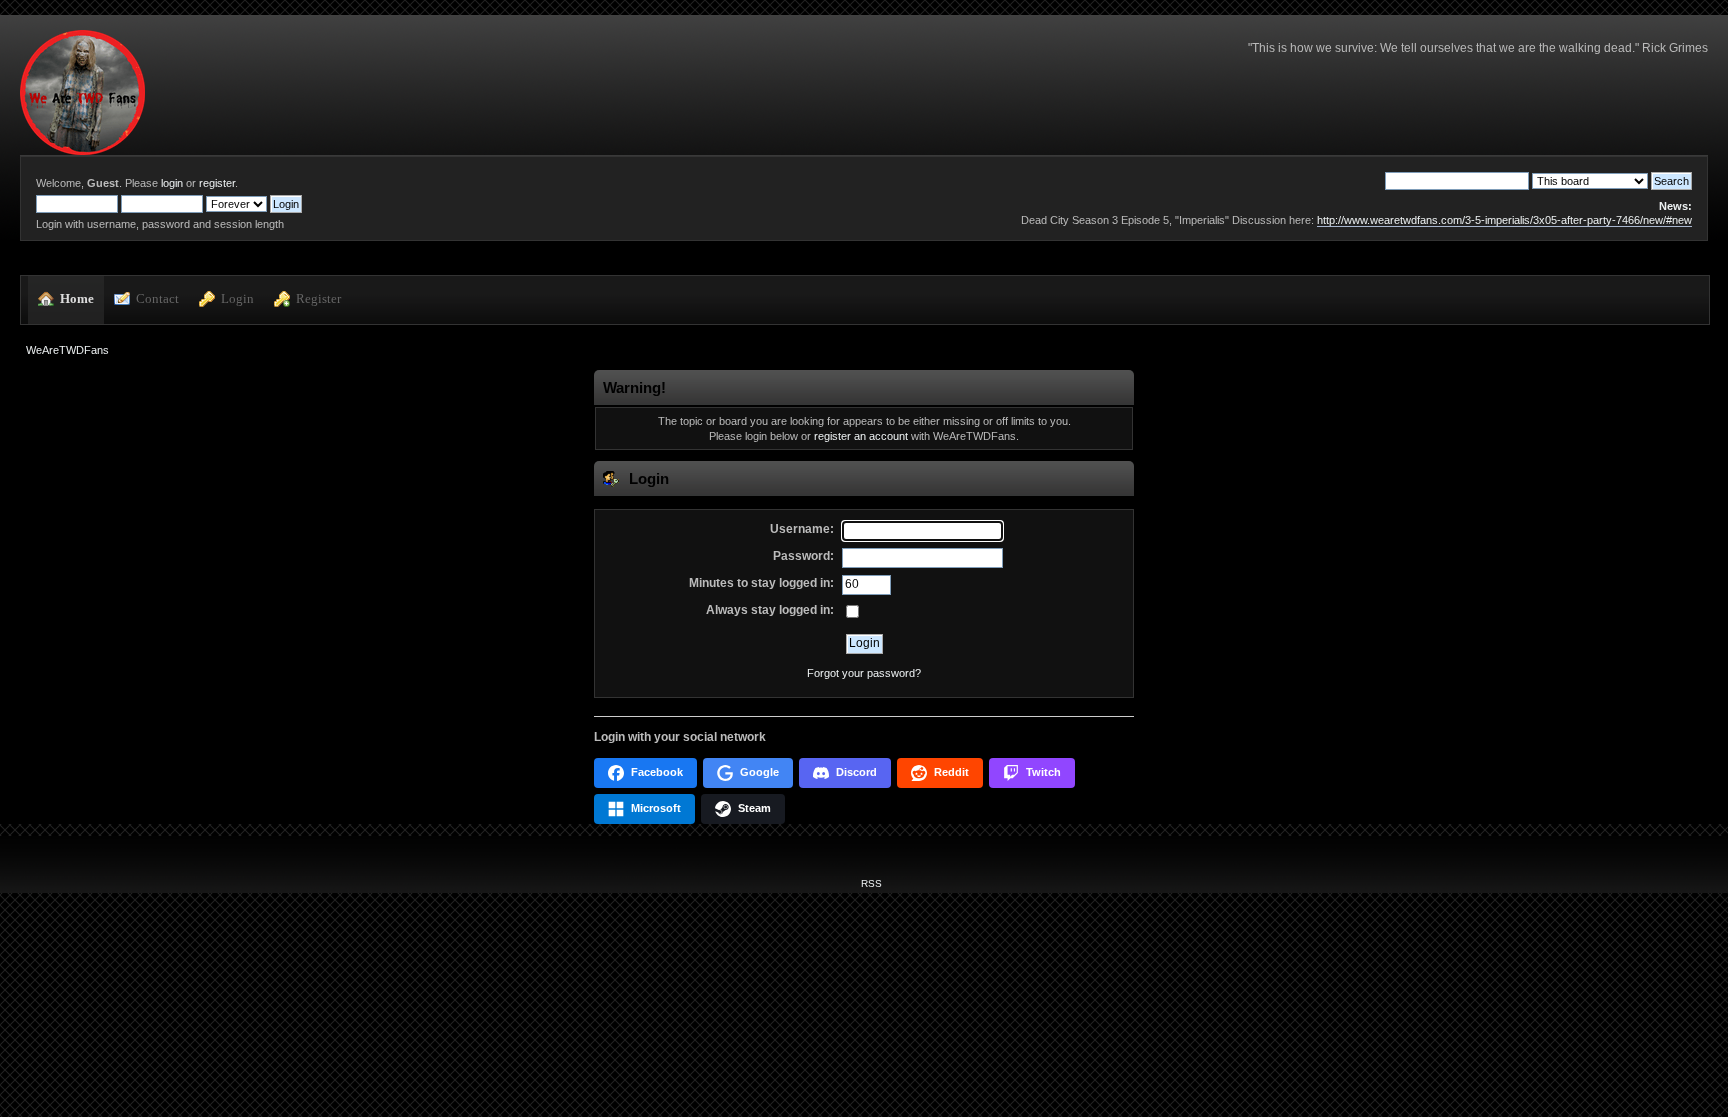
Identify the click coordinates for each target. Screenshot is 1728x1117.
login (172, 183)
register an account (861, 436)
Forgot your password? (864, 673)
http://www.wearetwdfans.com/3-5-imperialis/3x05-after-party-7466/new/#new (1504, 220)
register (217, 183)
